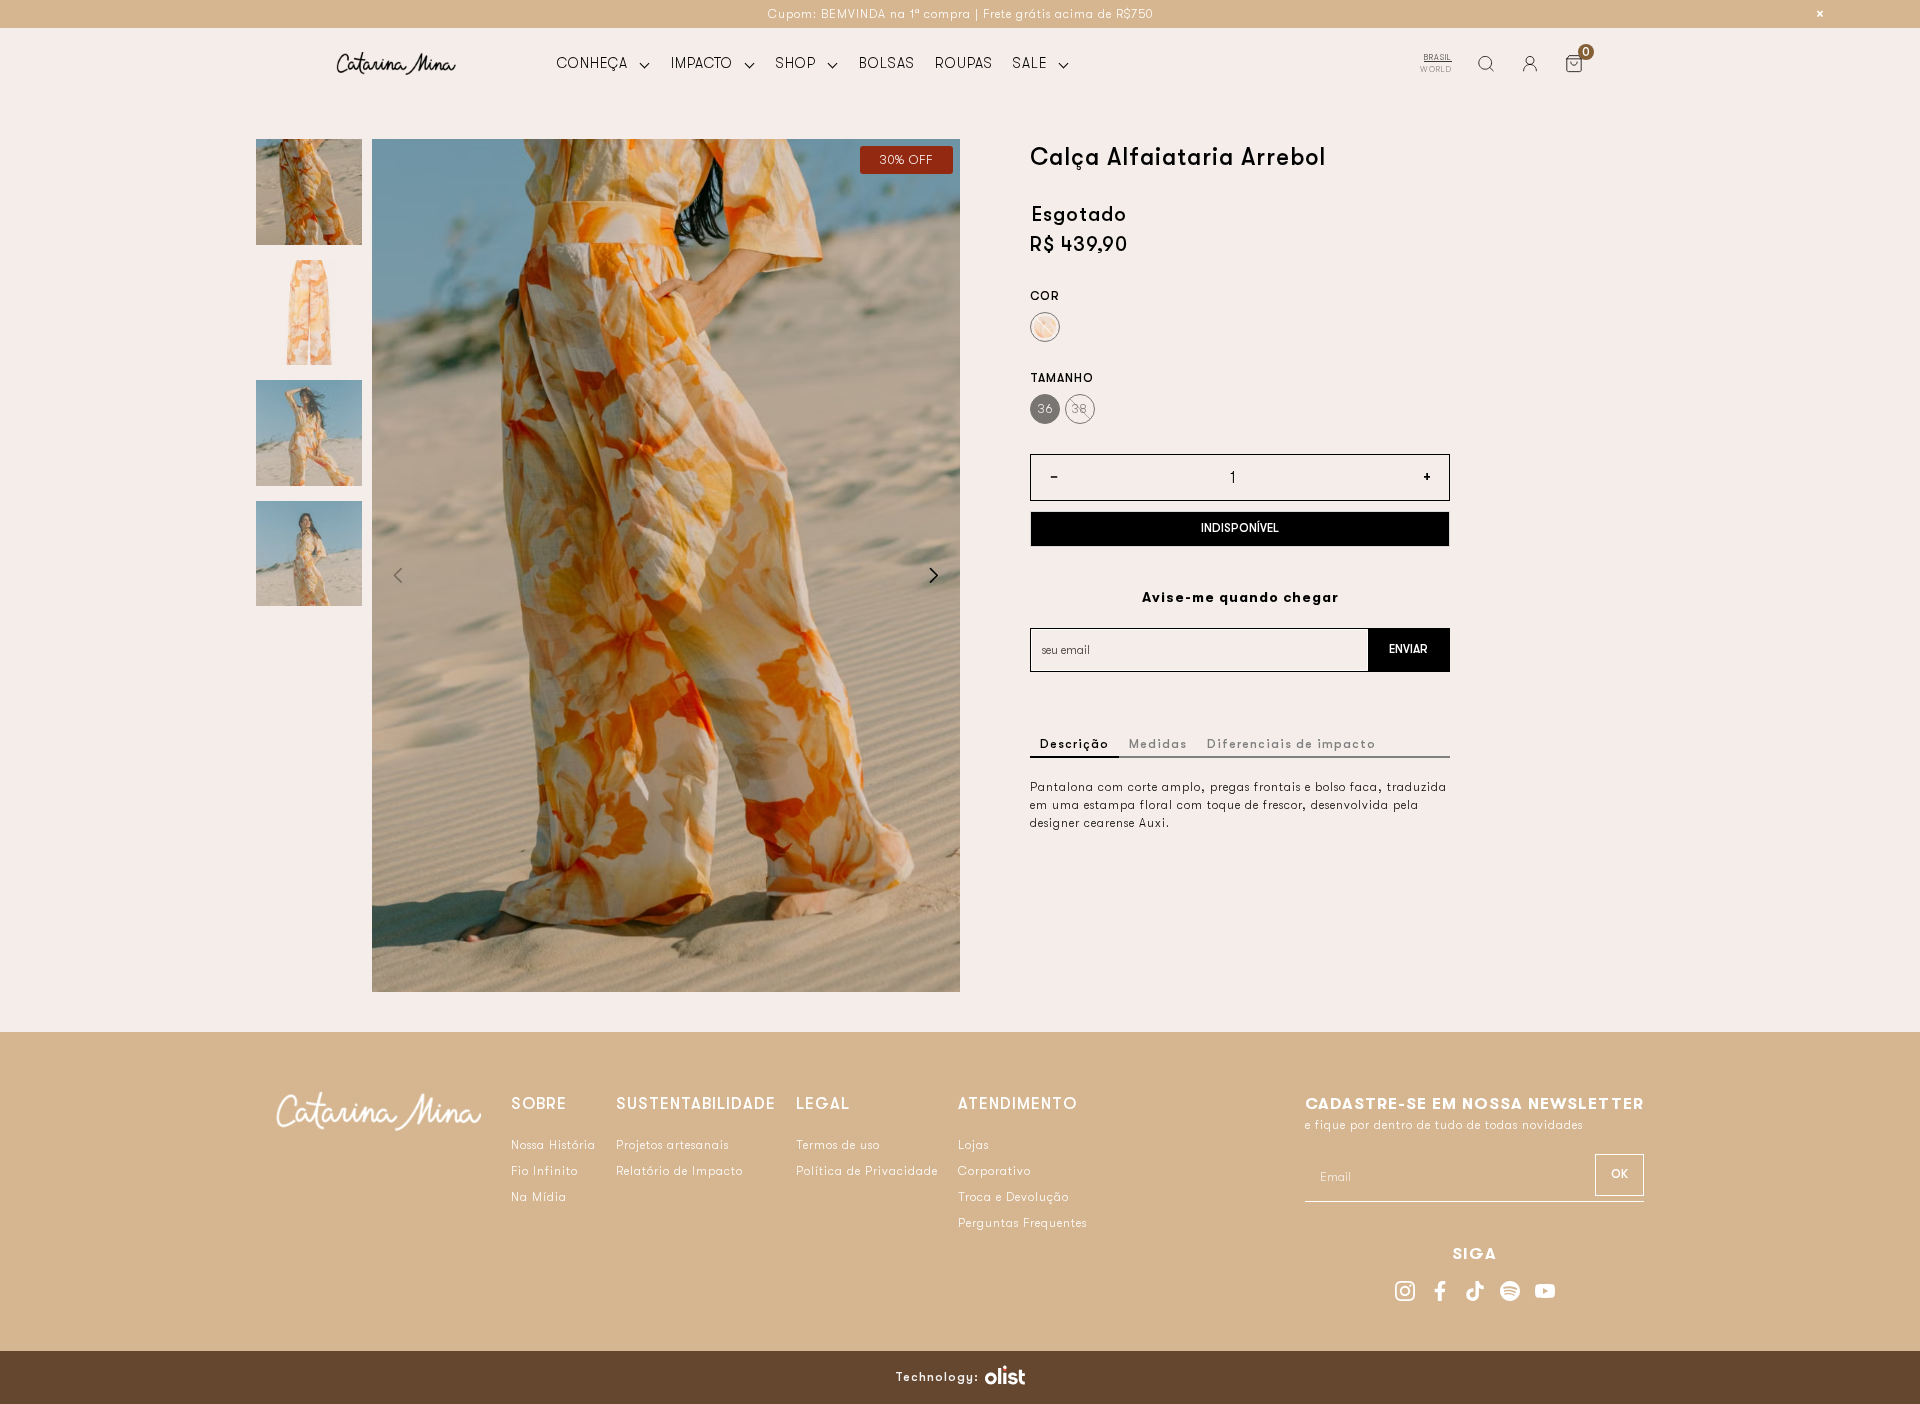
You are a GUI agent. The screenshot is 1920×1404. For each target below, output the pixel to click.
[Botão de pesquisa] (1486, 64)
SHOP (798, 63)
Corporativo (994, 1171)
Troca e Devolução (1013, 1197)
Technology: (937, 1377)
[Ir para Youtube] (1545, 1293)
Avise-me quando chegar (1240, 597)
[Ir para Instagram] (1405, 1293)
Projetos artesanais (672, 1145)
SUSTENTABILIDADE (696, 1104)
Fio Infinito (544, 1171)
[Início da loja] (396, 64)
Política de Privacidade (867, 1171)
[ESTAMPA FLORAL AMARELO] (1045, 327)
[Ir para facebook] (1440, 1293)
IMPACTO (704, 63)
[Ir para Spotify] (1510, 1293)
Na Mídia (539, 1197)
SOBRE (539, 1104)
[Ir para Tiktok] (1475, 1293)
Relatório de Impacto (679, 1171)
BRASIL (1438, 57)
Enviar (1408, 649)
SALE (1032, 63)
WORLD (1436, 69)
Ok (1619, 1174)
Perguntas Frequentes (1022, 1223)
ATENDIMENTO (1017, 1104)
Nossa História (553, 1145)
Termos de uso (838, 1145)
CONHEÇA (595, 63)
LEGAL (823, 1104)
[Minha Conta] (1530, 64)
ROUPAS (964, 63)
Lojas (973, 1145)
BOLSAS (887, 63)
